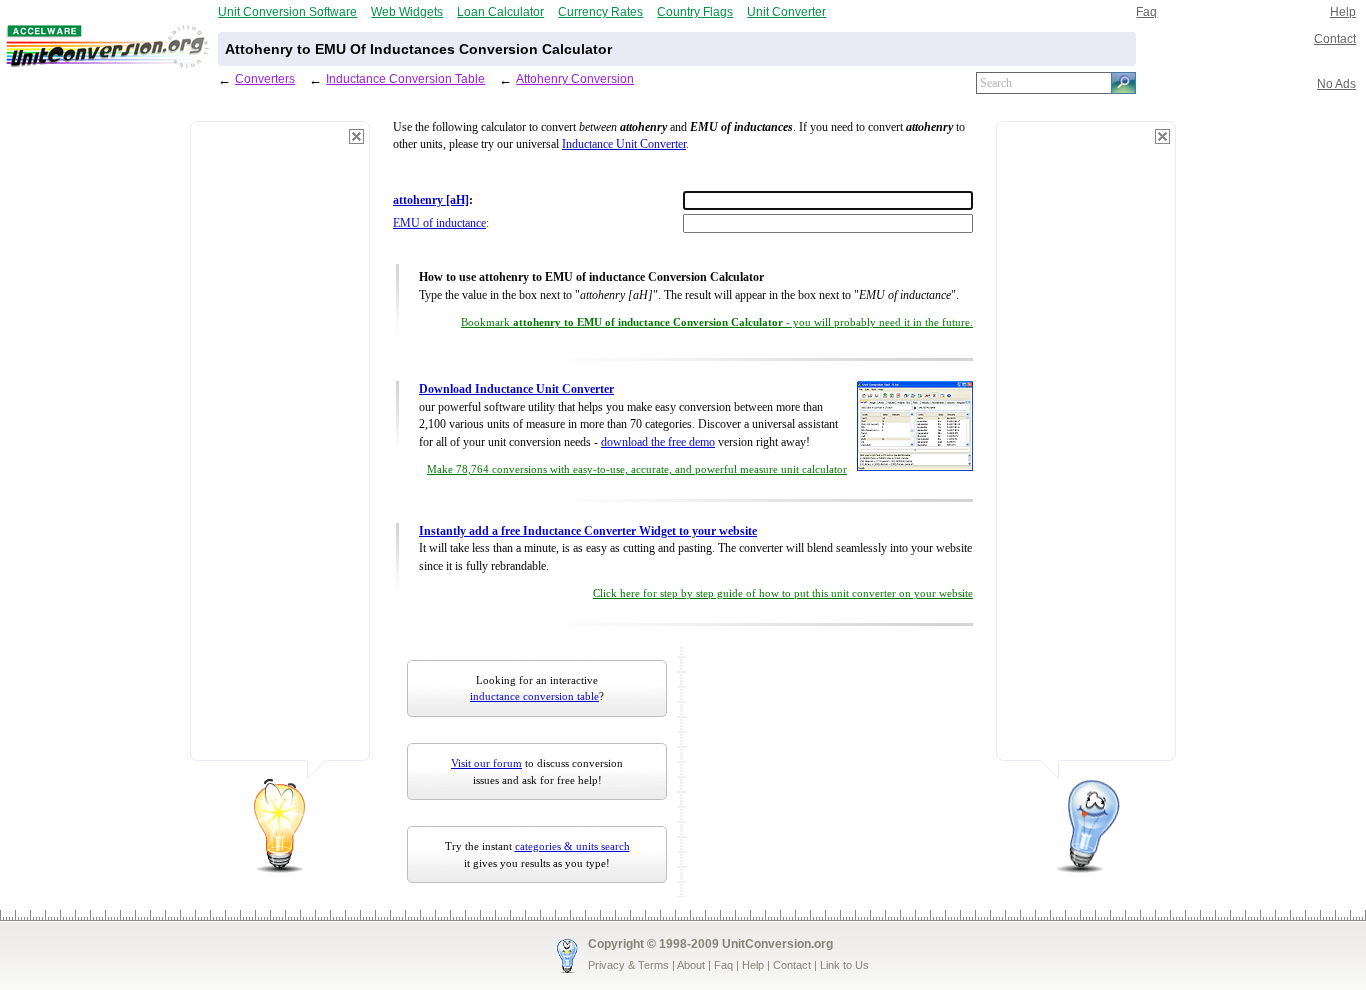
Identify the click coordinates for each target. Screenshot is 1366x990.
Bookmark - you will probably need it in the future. (717, 322)
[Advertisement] (280, 450)
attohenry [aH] (431, 200)
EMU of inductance (439, 223)
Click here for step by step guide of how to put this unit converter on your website (783, 593)
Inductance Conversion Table (405, 78)
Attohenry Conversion (575, 78)
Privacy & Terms (628, 965)
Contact (1335, 38)
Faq (1146, 11)
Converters (265, 78)
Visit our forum (486, 763)
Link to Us (844, 965)
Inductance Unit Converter (624, 144)
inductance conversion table (534, 696)
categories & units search (572, 846)
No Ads (1336, 83)
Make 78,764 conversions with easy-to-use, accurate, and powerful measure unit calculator (637, 469)
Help (1343, 11)
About (691, 965)
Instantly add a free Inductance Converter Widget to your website (588, 531)
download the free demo (658, 442)
